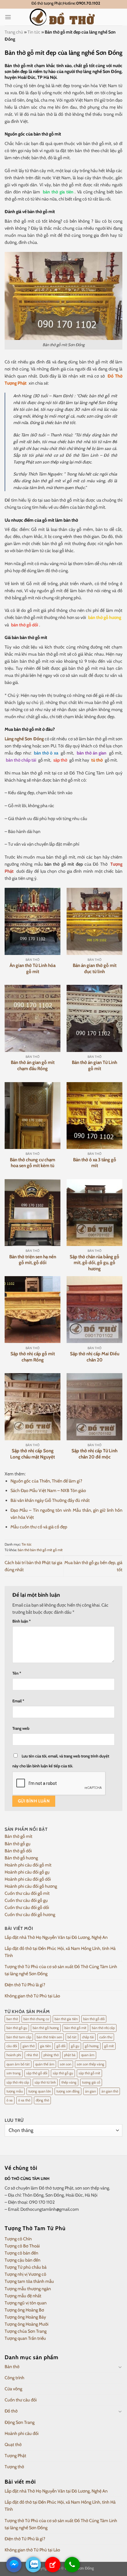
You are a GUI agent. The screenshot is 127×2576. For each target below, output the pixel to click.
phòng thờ (51, 2055)
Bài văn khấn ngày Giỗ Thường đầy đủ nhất (50, 1500)
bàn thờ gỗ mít (41, 1550)
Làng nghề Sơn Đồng (24, 739)
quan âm (88, 2055)
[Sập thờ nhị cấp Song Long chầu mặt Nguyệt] (33, 1407)
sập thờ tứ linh (45, 2082)
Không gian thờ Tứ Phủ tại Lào (32, 1996)
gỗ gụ (75, 2046)
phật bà (70, 2055)
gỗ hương (92, 2046)
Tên (17, 1673)
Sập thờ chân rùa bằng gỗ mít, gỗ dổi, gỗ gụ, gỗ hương (94, 1263)
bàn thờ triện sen (49, 2037)
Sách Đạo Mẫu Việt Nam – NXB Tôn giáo (48, 1490)
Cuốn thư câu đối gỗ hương (30, 1915)
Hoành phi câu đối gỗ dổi (28, 1879)
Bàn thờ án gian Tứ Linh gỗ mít (94, 1066)
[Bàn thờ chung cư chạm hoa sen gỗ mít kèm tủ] (33, 1116)
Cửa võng (13, 2389)
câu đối (12, 2046)
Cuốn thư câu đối (21, 2400)
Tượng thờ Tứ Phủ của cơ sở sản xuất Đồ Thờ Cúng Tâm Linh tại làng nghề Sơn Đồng (61, 1970)
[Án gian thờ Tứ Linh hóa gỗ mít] (33, 921)
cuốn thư (106, 2037)
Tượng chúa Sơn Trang (26, 2331)
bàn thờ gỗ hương (105, 617)
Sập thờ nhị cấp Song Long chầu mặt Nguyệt (33, 1454)
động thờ (42, 2100)
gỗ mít (58, 1550)
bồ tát (72, 2037)
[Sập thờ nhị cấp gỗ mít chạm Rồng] (33, 1310)
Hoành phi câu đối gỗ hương (31, 1886)
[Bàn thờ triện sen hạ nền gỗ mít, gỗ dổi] (33, 1213)
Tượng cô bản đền (21, 2253)
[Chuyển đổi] (120, 2367)
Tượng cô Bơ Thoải (22, 2246)
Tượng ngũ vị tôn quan (26, 2303)
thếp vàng (69, 2082)
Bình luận (22, 1621)
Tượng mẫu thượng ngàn (28, 2289)
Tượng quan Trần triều (25, 2338)
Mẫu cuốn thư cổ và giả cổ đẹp (39, 1527)
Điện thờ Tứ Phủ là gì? (25, 1985)
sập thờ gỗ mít (89, 2073)
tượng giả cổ (91, 2082)
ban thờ (12, 2019)
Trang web (21, 1728)
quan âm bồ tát (18, 2064)
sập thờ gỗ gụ (63, 2073)
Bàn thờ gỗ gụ (18, 1844)
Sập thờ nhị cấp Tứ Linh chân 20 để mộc (94, 1454)
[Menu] (8, 17)
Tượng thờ (14, 2467)
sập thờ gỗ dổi (37, 2073)
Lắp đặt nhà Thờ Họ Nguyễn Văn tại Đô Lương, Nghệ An (56, 1937)
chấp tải (88, 2037)
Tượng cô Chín (18, 2239)
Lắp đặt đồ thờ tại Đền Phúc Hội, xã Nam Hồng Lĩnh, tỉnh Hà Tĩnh (60, 1952)
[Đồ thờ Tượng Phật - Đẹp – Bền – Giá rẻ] (63, 17)
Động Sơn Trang (20, 2422)
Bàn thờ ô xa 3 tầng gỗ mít (95, 1163)
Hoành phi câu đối (22, 2433)
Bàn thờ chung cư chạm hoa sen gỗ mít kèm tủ (33, 1163)
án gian (90, 2091)
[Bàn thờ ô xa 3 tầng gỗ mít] (94, 1116)
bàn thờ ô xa (46, 753)
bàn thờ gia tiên (58, 192)
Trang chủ (14, 32)
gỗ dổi (61, 2046)
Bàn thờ (12, 2367)
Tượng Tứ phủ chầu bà (26, 2267)
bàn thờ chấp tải (21, 760)
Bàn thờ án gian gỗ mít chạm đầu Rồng (33, 1066)
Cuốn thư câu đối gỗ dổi (27, 1907)
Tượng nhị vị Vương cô (25, 2274)
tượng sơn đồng (68, 2091)
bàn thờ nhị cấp (103, 2028)
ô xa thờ (24, 2100)
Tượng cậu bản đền (23, 2260)
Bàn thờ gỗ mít (18, 1836)
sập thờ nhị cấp (18, 2082)
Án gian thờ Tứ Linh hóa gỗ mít (33, 969)
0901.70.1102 (88, 3)
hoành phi (14, 2055)
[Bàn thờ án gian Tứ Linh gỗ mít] (94, 1018)
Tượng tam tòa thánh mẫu (29, 2281)
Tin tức (34, 32)
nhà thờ (32, 2055)
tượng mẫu (15, 2091)
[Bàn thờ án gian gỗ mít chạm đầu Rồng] (33, 1018)
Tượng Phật (15, 2456)
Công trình (14, 2378)
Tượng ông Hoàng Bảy (25, 2317)
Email (18, 1701)
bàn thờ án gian (92, 753)
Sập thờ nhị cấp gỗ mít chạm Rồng (33, 1357)
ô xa (10, 2100)
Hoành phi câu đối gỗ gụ (27, 1872)
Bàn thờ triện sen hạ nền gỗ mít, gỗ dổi (33, 1260)
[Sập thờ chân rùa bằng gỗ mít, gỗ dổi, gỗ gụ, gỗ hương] (94, 1213)
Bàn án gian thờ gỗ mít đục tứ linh (95, 969)
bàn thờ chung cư (36, 2019)
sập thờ (60, 760)
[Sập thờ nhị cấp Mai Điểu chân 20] (94, 1310)
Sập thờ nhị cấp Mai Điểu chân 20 (95, 1357)
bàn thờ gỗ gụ (17, 2028)
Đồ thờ (11, 2411)
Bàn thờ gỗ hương (21, 1858)
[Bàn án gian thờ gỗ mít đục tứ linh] (94, 921)
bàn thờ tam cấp (19, 2037)
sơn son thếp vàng (90, 2064)
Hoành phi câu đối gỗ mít (28, 1865)
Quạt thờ (13, 2445)
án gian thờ (110, 2091)
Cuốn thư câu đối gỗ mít (27, 1893)
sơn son (66, 2064)
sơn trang (14, 2073)
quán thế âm (45, 2064)
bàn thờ (24, 1550)
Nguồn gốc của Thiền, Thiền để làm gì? (46, 1481)
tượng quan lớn (40, 2091)
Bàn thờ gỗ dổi (18, 1851)
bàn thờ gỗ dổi (25, 625)
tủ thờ (97, 760)
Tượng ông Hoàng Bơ (24, 2310)
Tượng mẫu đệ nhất (23, 2296)
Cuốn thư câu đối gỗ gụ (26, 1900)
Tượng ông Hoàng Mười (27, 2324)
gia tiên (45, 2046)
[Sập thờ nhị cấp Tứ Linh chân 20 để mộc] (94, 1407)
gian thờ (29, 2046)
